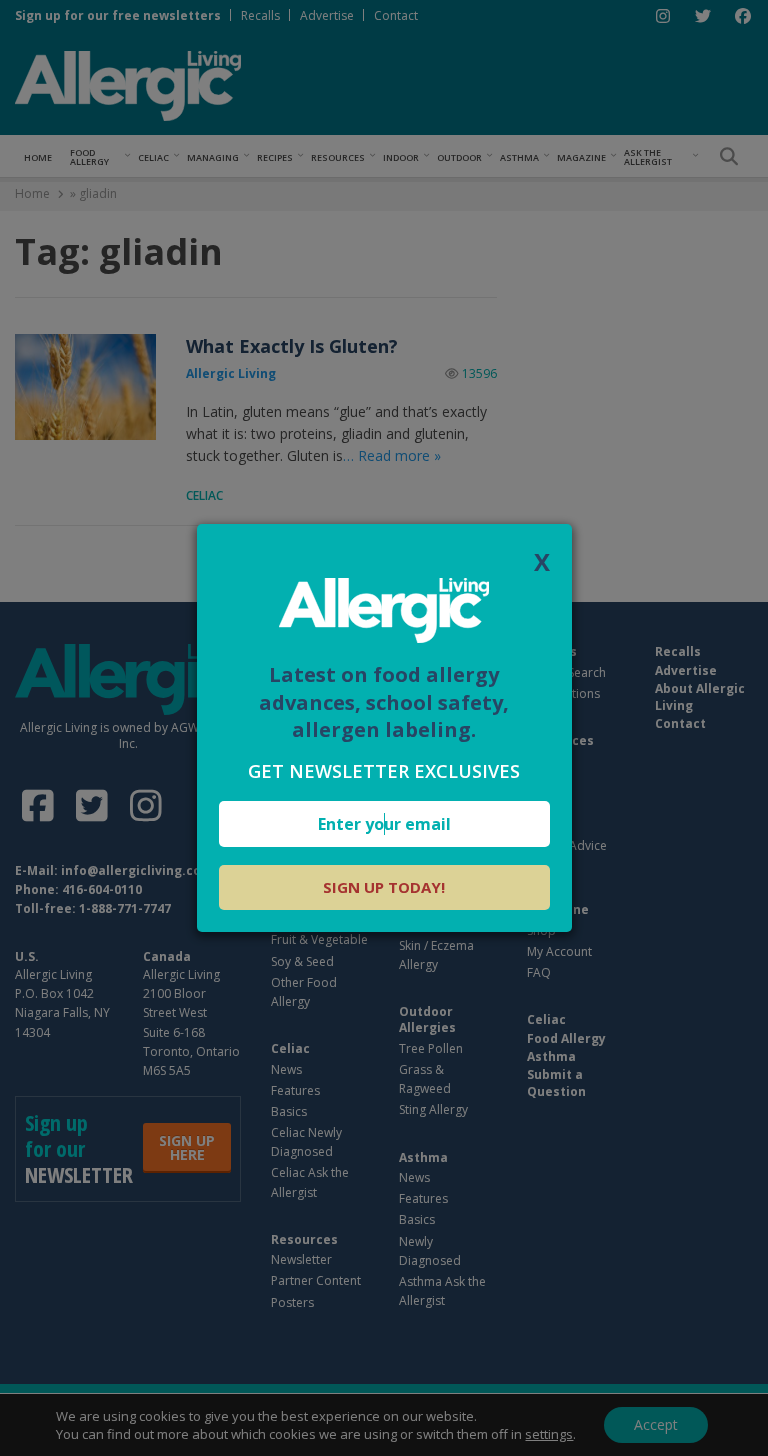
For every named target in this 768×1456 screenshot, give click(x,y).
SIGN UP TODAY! (384, 887)
